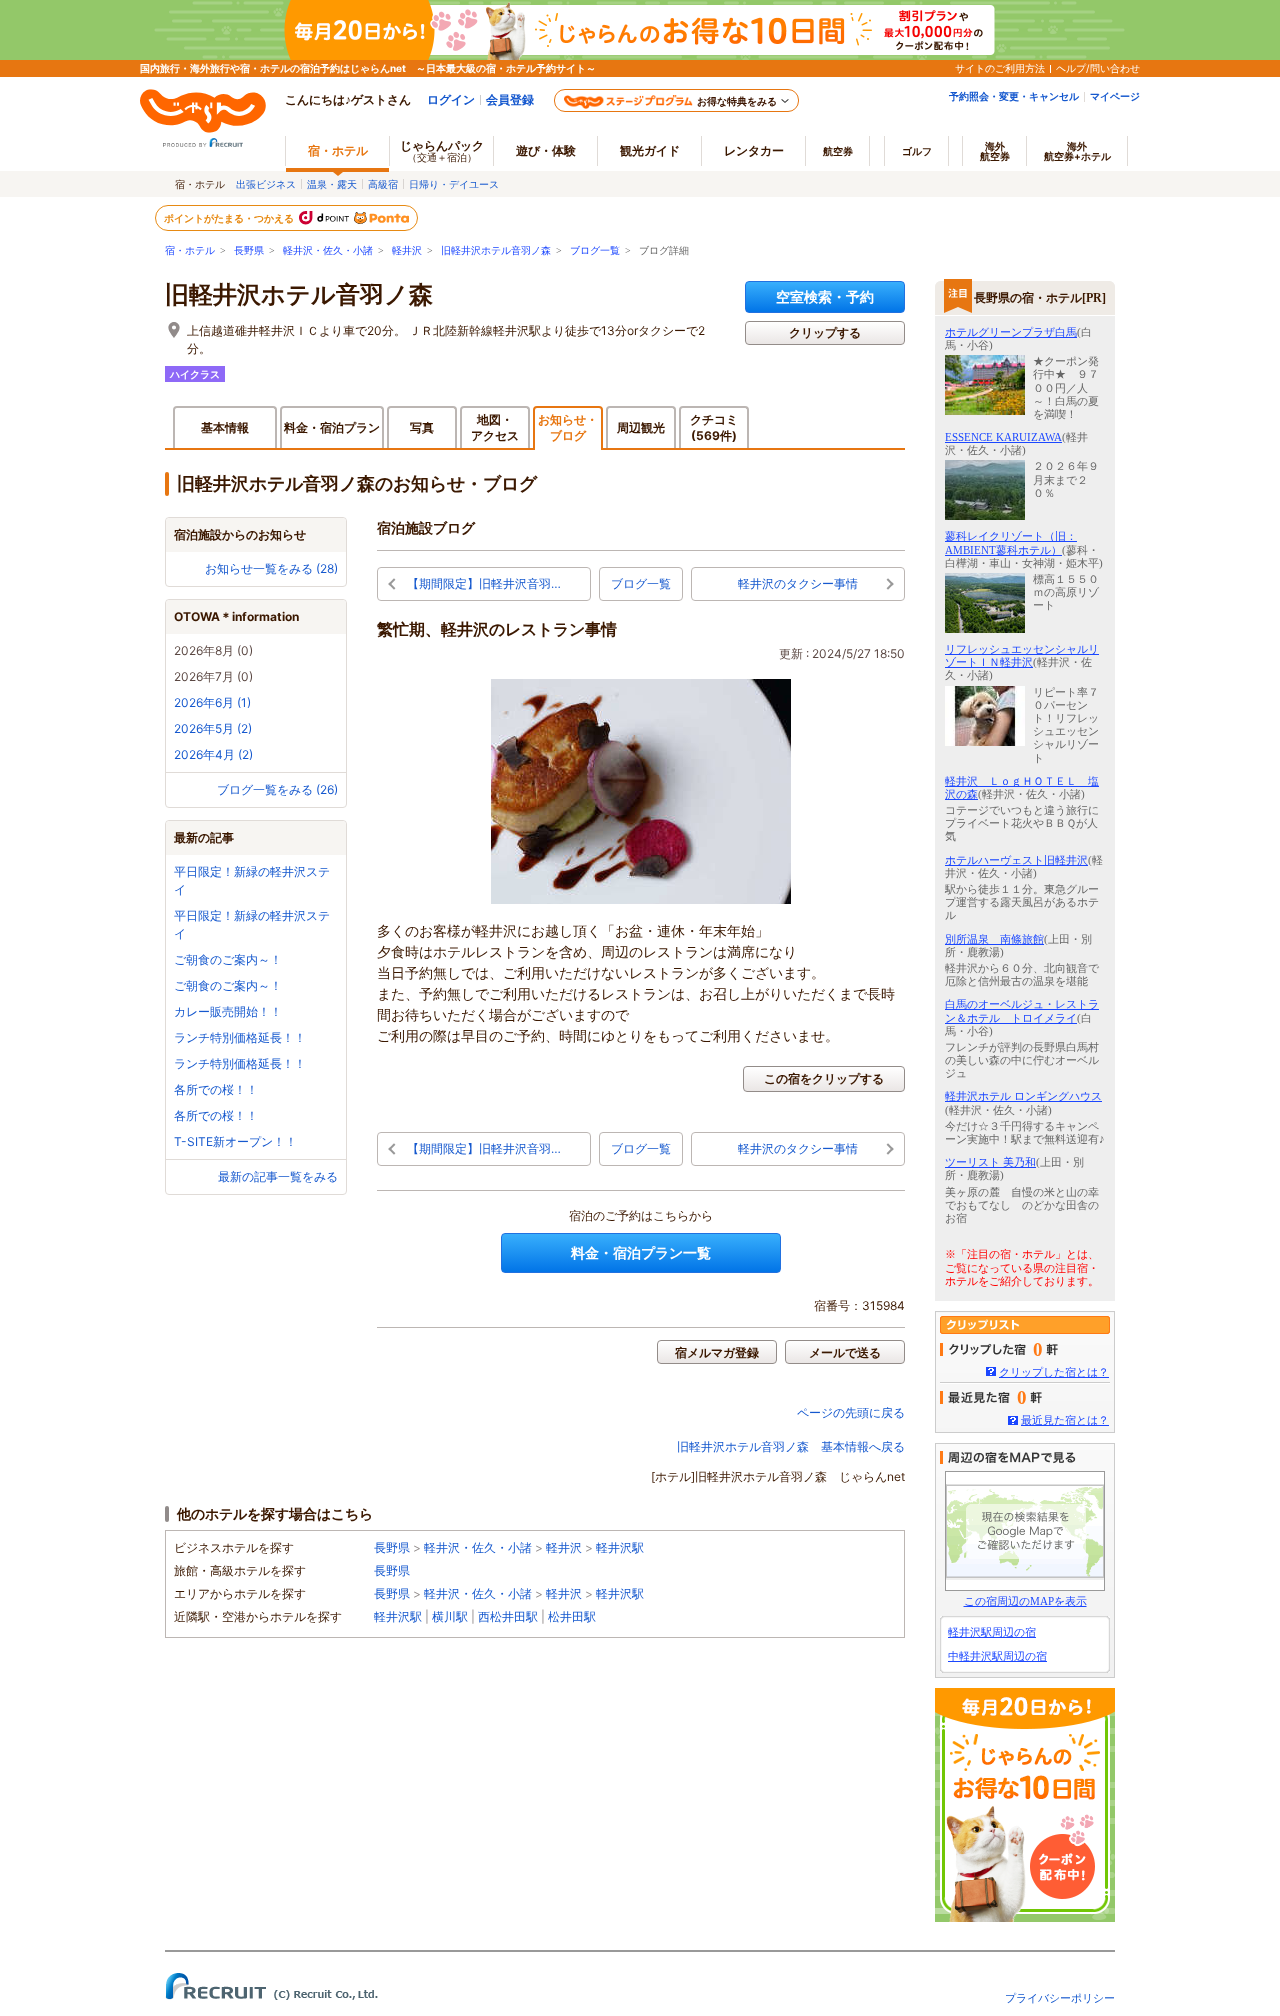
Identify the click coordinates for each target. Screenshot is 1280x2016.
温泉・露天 (332, 184)
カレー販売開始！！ (228, 1011)
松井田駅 (572, 1616)
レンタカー (754, 150)
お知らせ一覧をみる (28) (271, 568)
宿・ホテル (190, 250)
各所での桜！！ (216, 1089)
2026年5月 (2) (213, 728)
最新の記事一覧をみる (278, 1176)
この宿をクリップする (824, 1078)
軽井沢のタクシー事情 (798, 583)
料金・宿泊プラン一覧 (641, 1252)
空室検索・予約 (825, 296)
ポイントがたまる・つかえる (230, 218)
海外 (995, 151)
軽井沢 (407, 250)
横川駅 (450, 1616)
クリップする (825, 332)
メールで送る (845, 1352)
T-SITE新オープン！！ (235, 1141)
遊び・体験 (546, 150)
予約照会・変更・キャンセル (1014, 96)
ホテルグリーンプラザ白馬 (1011, 332)
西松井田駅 (508, 1616)
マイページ (1115, 96)
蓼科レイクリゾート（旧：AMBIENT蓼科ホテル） (1011, 542)
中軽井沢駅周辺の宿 (997, 1656)
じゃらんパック (442, 150)
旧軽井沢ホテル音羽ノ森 (496, 250)
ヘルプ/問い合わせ (1098, 68)
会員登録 (510, 99)
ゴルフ (917, 151)
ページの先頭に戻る (851, 1412)
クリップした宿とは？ (1054, 1372)
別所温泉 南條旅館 (994, 939)
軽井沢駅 (620, 1547)
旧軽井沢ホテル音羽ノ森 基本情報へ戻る (791, 1446)
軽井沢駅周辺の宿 (992, 1632)
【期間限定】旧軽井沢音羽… (484, 583)
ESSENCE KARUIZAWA (1003, 437)
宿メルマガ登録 (717, 1352)
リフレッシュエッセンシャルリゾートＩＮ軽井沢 (1022, 655)
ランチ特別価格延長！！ (240, 1037)
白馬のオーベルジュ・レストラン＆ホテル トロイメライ (1022, 1010)
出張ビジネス (266, 184)
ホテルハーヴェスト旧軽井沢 (1016, 860)
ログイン (451, 99)
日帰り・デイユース (454, 184)
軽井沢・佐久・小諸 (328, 250)
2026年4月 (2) (213, 754)
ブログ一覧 (595, 250)
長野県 (249, 250)
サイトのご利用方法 (1000, 68)
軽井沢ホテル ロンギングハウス (1023, 1096)
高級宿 (383, 184)
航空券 (838, 151)
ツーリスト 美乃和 (990, 1162)
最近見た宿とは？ (1065, 1420)
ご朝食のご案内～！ (228, 959)
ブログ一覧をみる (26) (277, 789)
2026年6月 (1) (212, 702)
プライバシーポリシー (1060, 1998)
